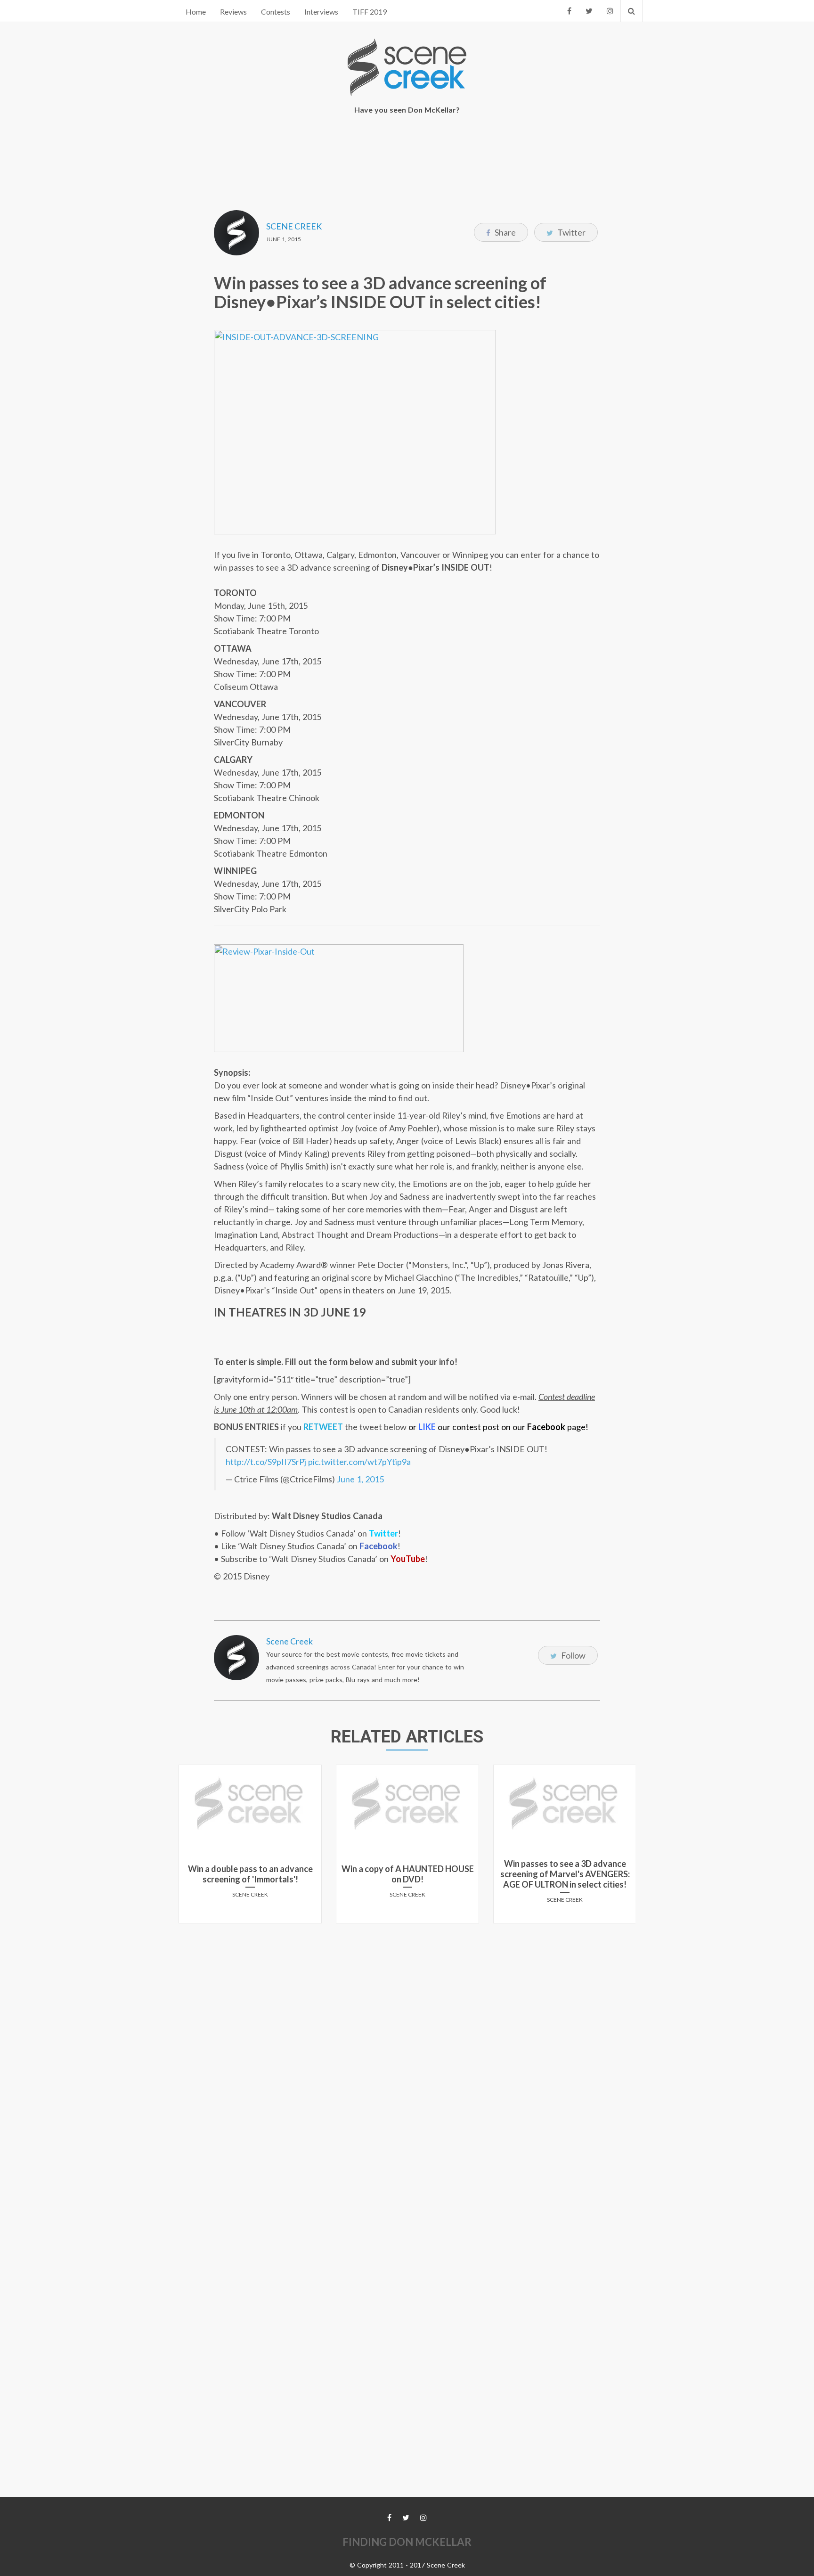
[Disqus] (407, 2048)
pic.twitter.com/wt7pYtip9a (359, 1462)
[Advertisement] (407, 156)
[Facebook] (569, 11)
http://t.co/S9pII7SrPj (266, 1462)
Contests (276, 12)
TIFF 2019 (370, 12)
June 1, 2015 (360, 1479)
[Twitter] (589, 11)
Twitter (571, 232)
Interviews (321, 12)
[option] (250, 1848)
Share (505, 232)
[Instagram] (610, 11)
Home (196, 12)
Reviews (233, 12)
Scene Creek (294, 226)
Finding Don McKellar (407, 2542)
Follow (573, 1655)
